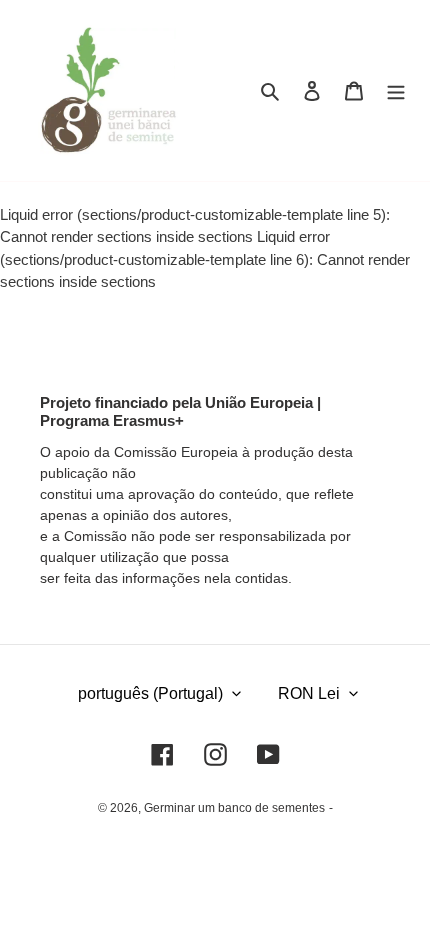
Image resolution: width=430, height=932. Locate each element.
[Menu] (396, 90)
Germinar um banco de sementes (234, 808)
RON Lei (309, 693)
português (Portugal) (150, 693)
